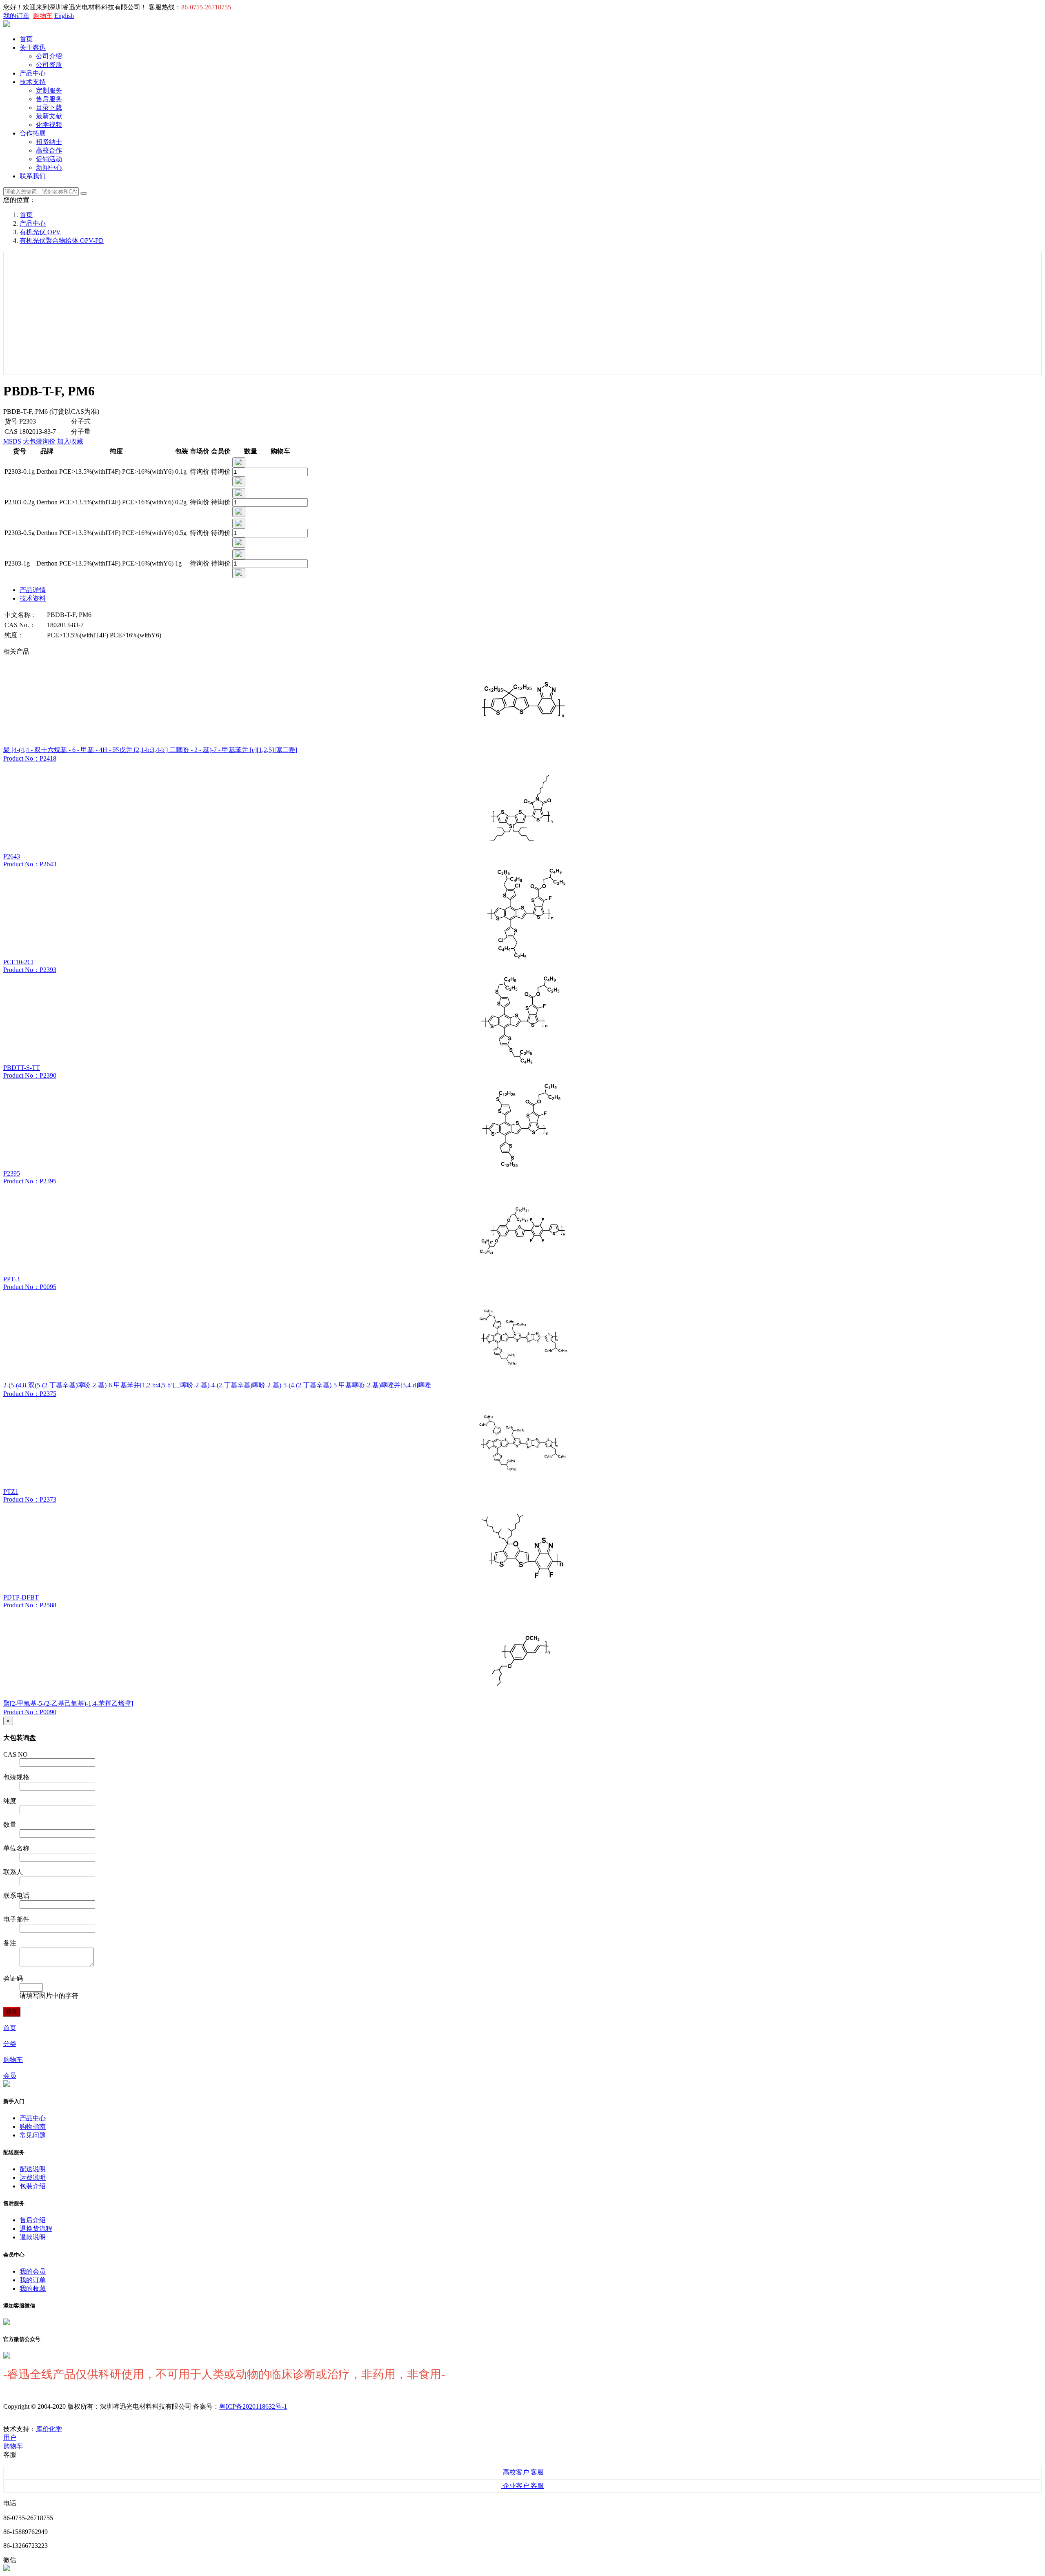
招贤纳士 (49, 142)
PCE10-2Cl (18, 962)
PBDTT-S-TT (22, 1068)
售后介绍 (33, 2220)
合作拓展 (33, 133)
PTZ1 (11, 1492)
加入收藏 (70, 441)
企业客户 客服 (522, 2486)
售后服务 (49, 99)
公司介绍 (49, 56)
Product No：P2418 (30, 758)
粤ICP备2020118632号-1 (253, 2406)
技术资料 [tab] (33, 598)
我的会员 (33, 2271)
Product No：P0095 (30, 1287)
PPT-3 (11, 1279)
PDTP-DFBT (21, 1597)
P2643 (12, 856)
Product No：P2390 (30, 1075)
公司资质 (49, 65)
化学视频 (49, 125)
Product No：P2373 (30, 1499)
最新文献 (49, 116)
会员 (10, 2076)
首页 (26, 39)
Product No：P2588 (30, 1605)
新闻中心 (49, 168)
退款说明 (33, 2237)
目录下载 (49, 108)
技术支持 (33, 82)
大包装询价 (39, 441)
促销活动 (49, 159)
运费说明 (33, 2178)
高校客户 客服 (522, 2472)
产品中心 (33, 73)
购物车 (43, 16)
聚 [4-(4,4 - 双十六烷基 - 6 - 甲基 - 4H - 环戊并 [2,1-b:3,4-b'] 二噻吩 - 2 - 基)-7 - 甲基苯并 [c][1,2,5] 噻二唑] (150, 750)
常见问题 (33, 2135)
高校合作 (49, 150)
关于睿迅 (33, 48)
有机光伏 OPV (40, 232)
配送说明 (33, 2169)
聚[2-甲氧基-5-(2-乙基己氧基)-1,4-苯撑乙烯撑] (68, 1703)
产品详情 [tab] (33, 590)
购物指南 (33, 2127)
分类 (10, 2044)
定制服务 (49, 90)
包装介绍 (33, 2186)
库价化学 (49, 2429)
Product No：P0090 (30, 1712)
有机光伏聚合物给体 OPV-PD (62, 241)
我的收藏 (33, 2289)
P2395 (12, 1173)
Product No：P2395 (30, 1181)
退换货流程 (36, 2229)
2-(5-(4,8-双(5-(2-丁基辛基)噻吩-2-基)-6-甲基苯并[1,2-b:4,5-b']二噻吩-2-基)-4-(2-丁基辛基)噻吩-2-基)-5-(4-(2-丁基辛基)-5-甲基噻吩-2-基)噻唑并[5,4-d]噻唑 (217, 1385)
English (64, 16)
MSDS (12, 441)
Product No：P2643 (30, 864)
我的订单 (16, 16)
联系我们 (33, 176)
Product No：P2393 (30, 970)
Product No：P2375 (30, 1394)
